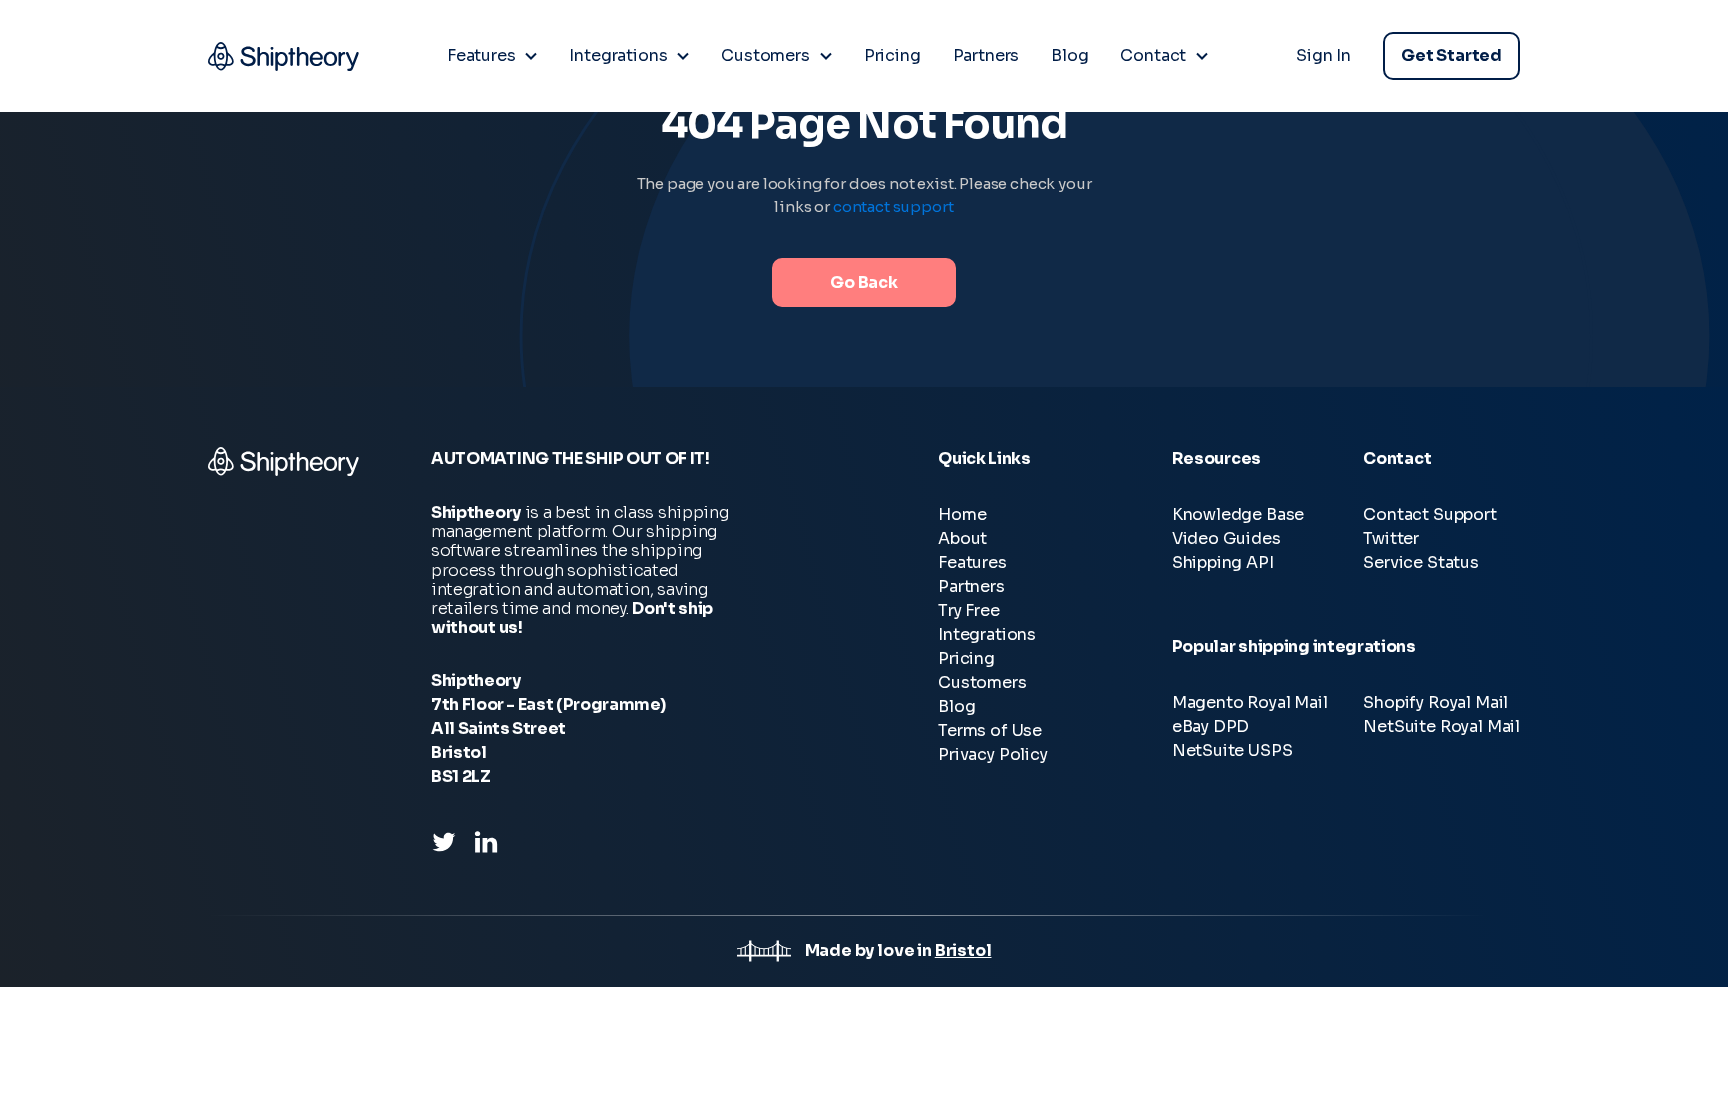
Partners (971, 586)
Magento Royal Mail (1250, 702)
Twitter (1391, 538)
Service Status (1421, 562)
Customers (982, 682)
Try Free (969, 610)
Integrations (987, 634)
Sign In (1323, 55)
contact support (893, 206)
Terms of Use (990, 730)
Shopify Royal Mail (1435, 702)
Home (962, 514)
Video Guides (1226, 538)
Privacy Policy (993, 754)
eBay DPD (1211, 726)
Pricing (966, 658)
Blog (956, 706)
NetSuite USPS (1232, 750)
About (962, 538)
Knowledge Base (1238, 514)
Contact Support (1429, 514)
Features (972, 562)
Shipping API (1223, 562)
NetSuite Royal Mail (1441, 726)
